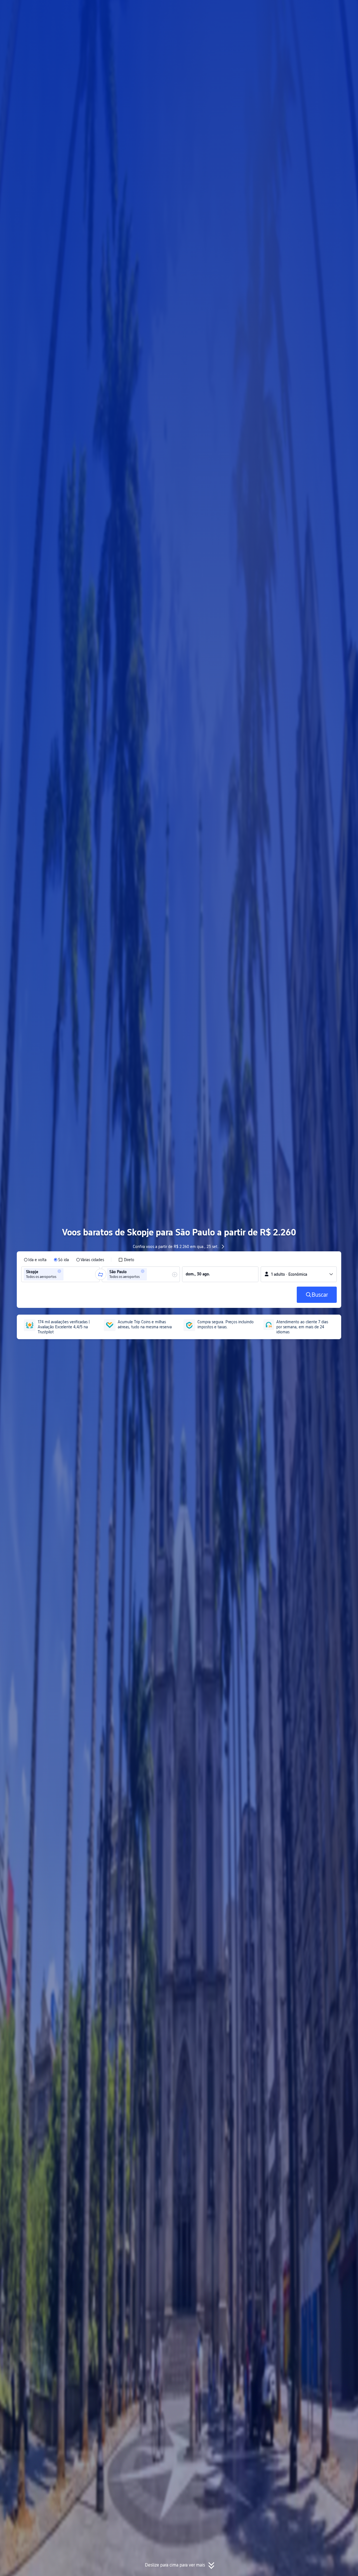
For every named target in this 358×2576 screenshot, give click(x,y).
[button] (305, 9)
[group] (60, 1274)
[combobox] (67, 1274)
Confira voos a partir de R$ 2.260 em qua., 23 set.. (176, 1247)
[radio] (35, 1260)
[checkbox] (126, 1260)
